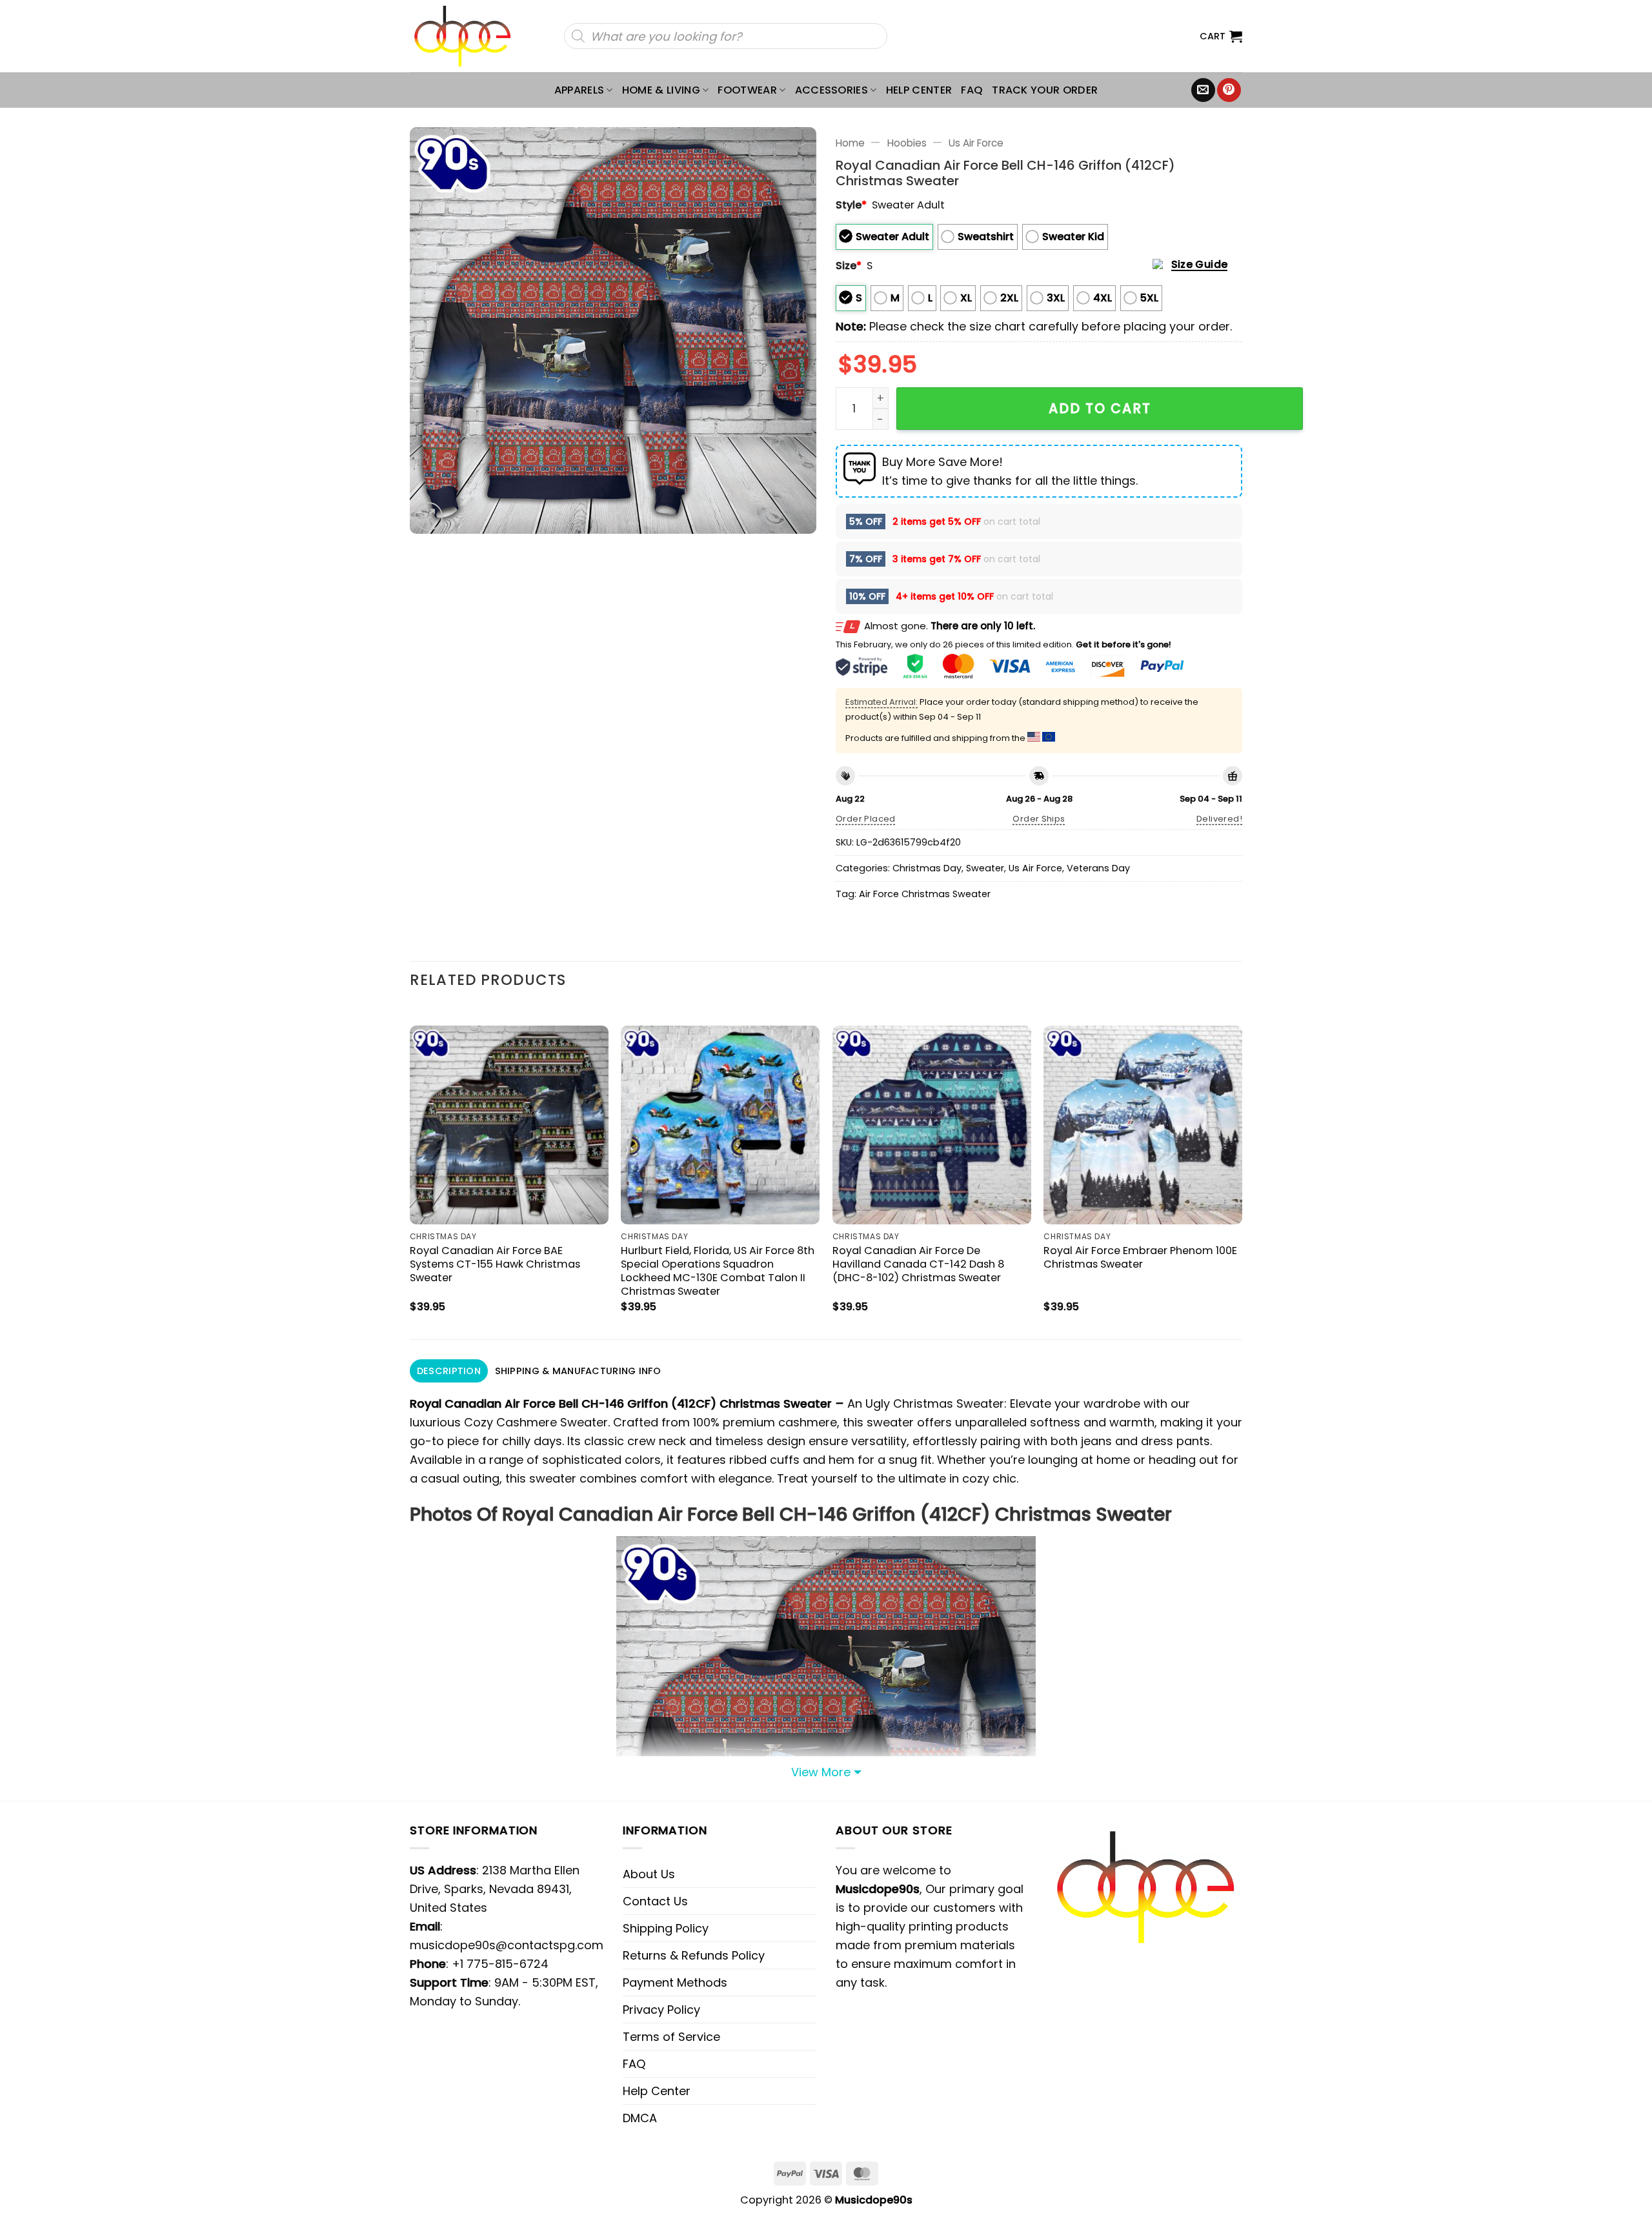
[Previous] (410, 1171)
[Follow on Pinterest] (1229, 90)
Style (851, 205)
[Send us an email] (1203, 90)
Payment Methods (675, 1982)
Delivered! (1219, 819)
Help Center (919, 90)
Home (850, 143)
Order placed (866, 819)
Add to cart (1100, 408)
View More (821, 1772)
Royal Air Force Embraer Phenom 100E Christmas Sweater (1140, 1257)
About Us (649, 1874)
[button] (1221, 36)
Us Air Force (976, 143)
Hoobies (907, 143)
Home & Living (661, 90)
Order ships (1039, 819)
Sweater (985, 868)
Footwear (747, 90)
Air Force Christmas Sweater (925, 894)
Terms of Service (671, 2037)
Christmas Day (927, 868)
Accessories (832, 90)
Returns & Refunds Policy (694, 1955)
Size (849, 266)
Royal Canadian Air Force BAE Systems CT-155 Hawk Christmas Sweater (495, 1264)
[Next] (1242, 1171)
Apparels (579, 90)
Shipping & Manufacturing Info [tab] (578, 1371)
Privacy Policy (661, 2010)
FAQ (972, 90)
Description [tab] (449, 1371)
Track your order (1045, 90)
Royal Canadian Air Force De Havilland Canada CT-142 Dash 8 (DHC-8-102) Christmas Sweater (918, 1264)
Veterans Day (1098, 868)
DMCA (640, 2118)
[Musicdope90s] (468, 36)
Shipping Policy (666, 1928)
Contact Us (655, 1901)
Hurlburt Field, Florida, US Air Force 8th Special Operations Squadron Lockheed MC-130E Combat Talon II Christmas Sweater (718, 1271)
